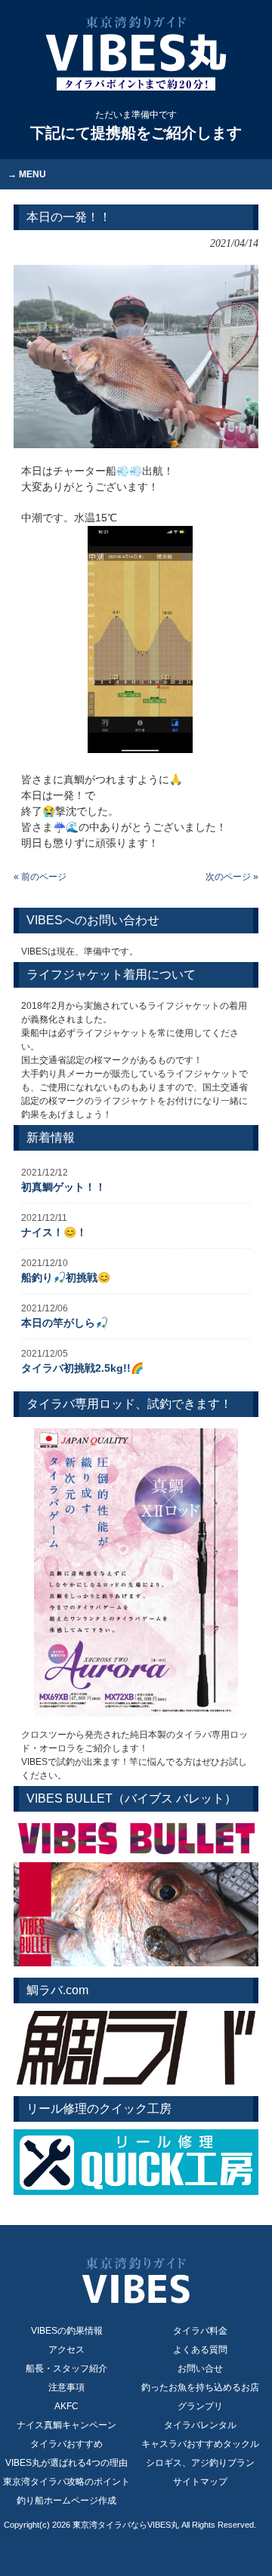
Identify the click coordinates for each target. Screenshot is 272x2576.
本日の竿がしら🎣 (65, 1323)
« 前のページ (40, 877)
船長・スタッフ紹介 (66, 2369)
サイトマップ (200, 2482)
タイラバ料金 (200, 2331)
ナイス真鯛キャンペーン (66, 2425)
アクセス (66, 2350)
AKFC (66, 2406)
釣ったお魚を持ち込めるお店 (200, 2387)
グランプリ (200, 2406)
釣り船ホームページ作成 (66, 2501)
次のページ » (232, 877)
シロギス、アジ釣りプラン (200, 2463)
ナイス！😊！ (54, 1232)
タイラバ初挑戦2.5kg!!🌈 (82, 1368)
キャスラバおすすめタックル (200, 2444)
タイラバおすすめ (66, 2444)
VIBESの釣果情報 (67, 2331)
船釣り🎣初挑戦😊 (66, 1277)
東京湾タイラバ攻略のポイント (66, 2482)
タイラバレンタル (200, 2425)
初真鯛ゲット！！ (63, 1187)
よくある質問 (200, 2350)
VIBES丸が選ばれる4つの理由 (66, 2463)
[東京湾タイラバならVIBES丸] (136, 54)
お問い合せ (200, 2369)
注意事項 (66, 2387)
